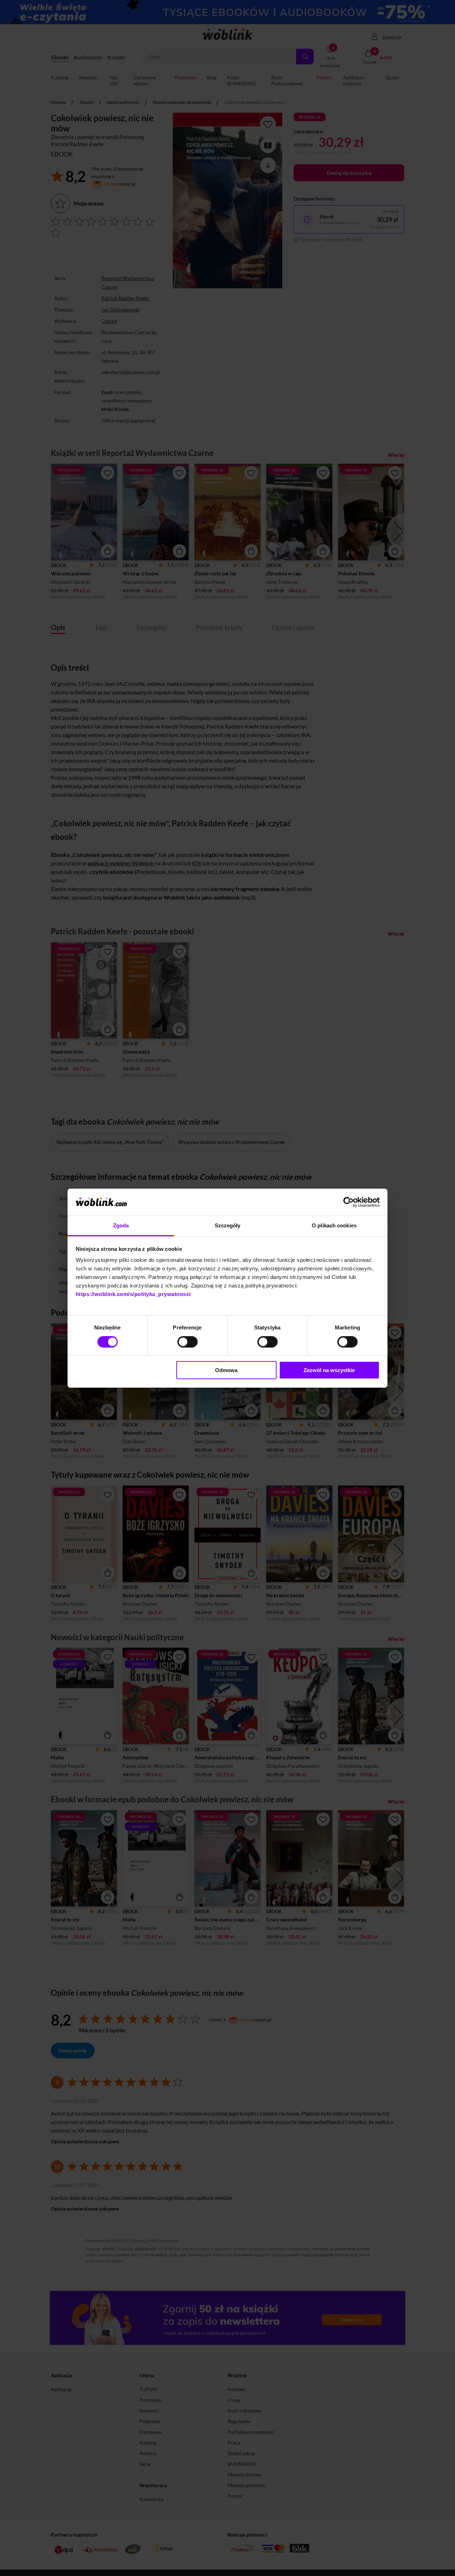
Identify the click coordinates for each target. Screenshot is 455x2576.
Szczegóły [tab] (228, 1225)
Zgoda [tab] (121, 1225)
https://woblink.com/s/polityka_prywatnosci (133, 1294)
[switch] (188, 1342)
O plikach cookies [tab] (334, 1225)
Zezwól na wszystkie (329, 1370)
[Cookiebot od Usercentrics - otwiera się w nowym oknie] (349, 1202)
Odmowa (226, 1370)
